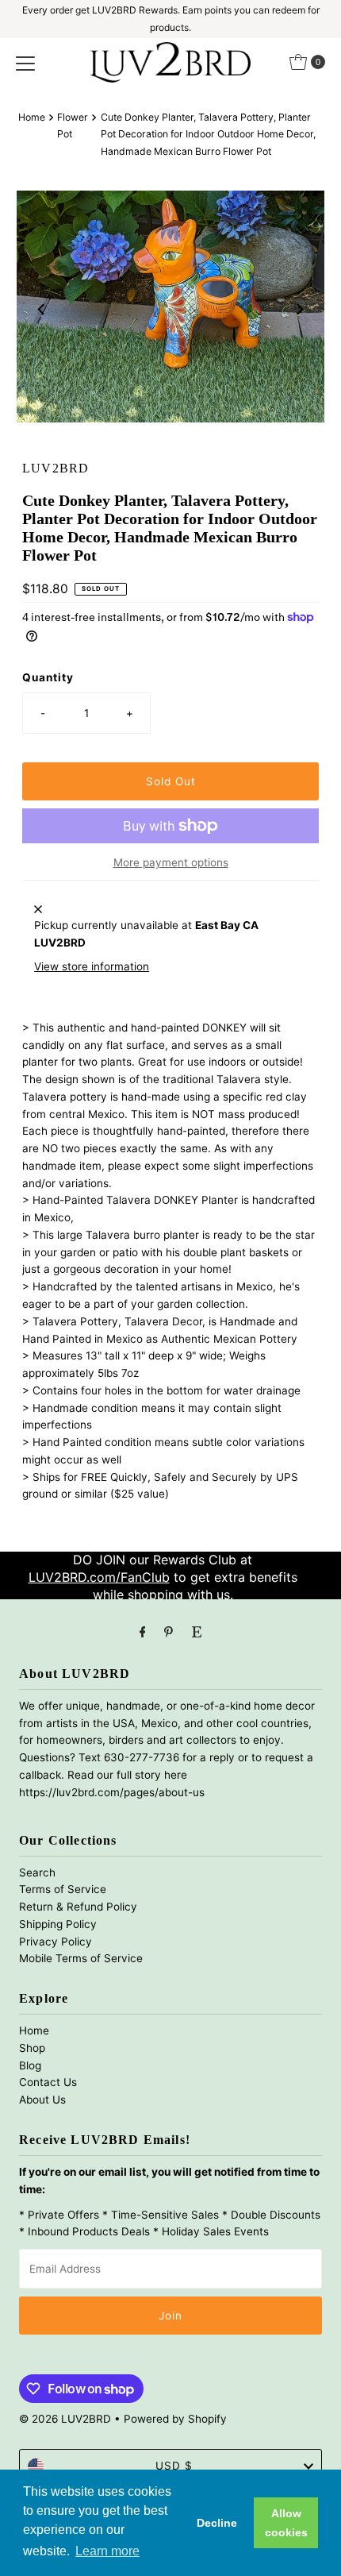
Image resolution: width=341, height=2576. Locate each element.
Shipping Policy (58, 1924)
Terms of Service (63, 1889)
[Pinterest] (169, 1632)
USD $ (174, 2466)
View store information (92, 966)
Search (37, 1872)
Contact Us (48, 2082)
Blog (30, 2065)
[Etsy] (197, 1632)
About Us (42, 2100)
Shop (32, 2048)
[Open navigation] (25, 62)
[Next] (299, 310)
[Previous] (42, 310)
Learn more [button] (107, 2551)
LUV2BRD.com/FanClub (99, 1577)
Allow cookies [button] (286, 2523)
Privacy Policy (56, 1942)
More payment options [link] (171, 862)
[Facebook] (143, 1632)
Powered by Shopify (175, 2419)
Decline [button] (217, 2523)
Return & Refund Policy (78, 1907)
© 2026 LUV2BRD (65, 2419)
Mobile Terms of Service (81, 1958)
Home (32, 117)
